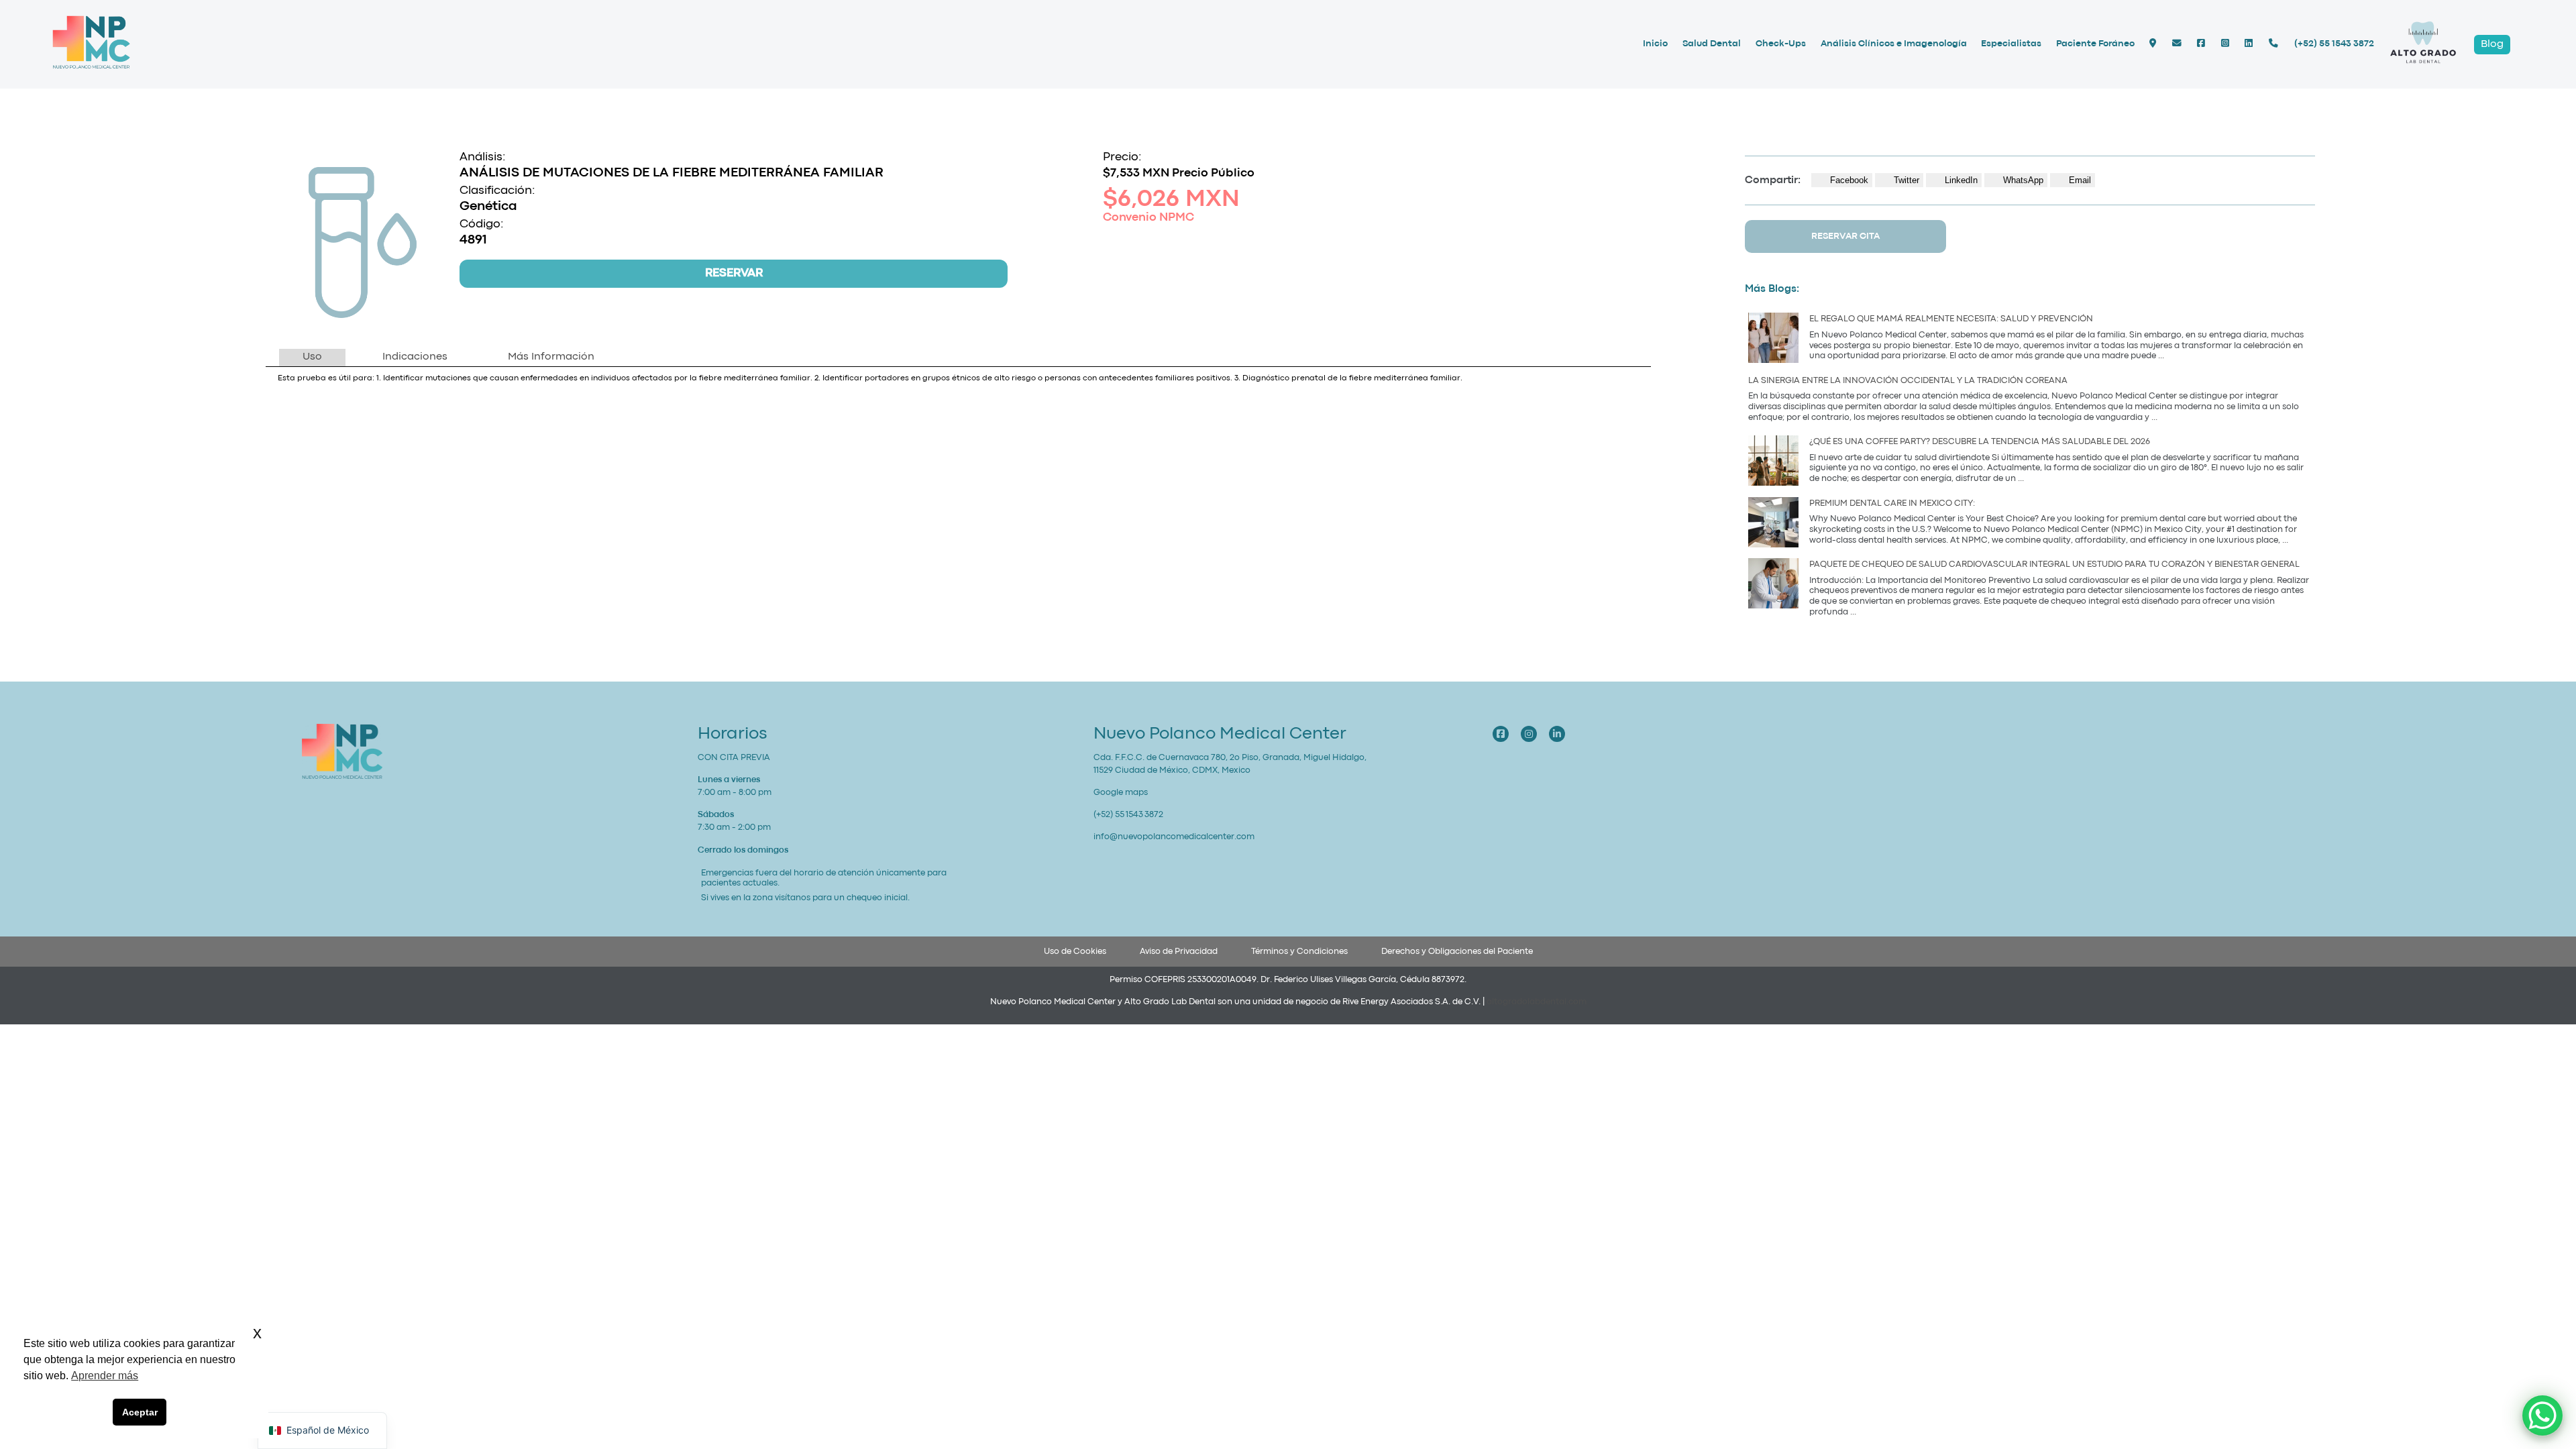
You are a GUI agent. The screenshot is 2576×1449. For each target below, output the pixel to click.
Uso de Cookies (1075, 952)
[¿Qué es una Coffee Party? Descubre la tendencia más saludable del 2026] (1773, 463)
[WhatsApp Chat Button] (2542, 1415)
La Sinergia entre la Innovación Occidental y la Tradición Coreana (1908, 381)
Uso (312, 357)
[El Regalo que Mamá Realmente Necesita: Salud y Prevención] (1773, 340)
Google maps (1121, 793)
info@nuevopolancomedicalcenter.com (1174, 837)
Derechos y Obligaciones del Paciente (1457, 952)
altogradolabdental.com (1537, 1002)
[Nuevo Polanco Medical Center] (91, 68)
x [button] (257, 1333)
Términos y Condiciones (1299, 952)
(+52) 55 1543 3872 (2334, 44)
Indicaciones (415, 357)
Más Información (551, 357)
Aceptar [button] (140, 1412)
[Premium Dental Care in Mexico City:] (1773, 524)
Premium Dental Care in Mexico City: (1893, 503)
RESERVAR (734, 273)
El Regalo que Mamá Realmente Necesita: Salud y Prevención (1951, 319)
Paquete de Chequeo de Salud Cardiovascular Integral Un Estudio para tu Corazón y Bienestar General (2054, 565)
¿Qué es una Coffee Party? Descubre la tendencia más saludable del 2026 (1980, 442)
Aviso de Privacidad (1179, 952)
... (2161, 356)
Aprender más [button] (105, 1376)
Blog (2492, 44)
